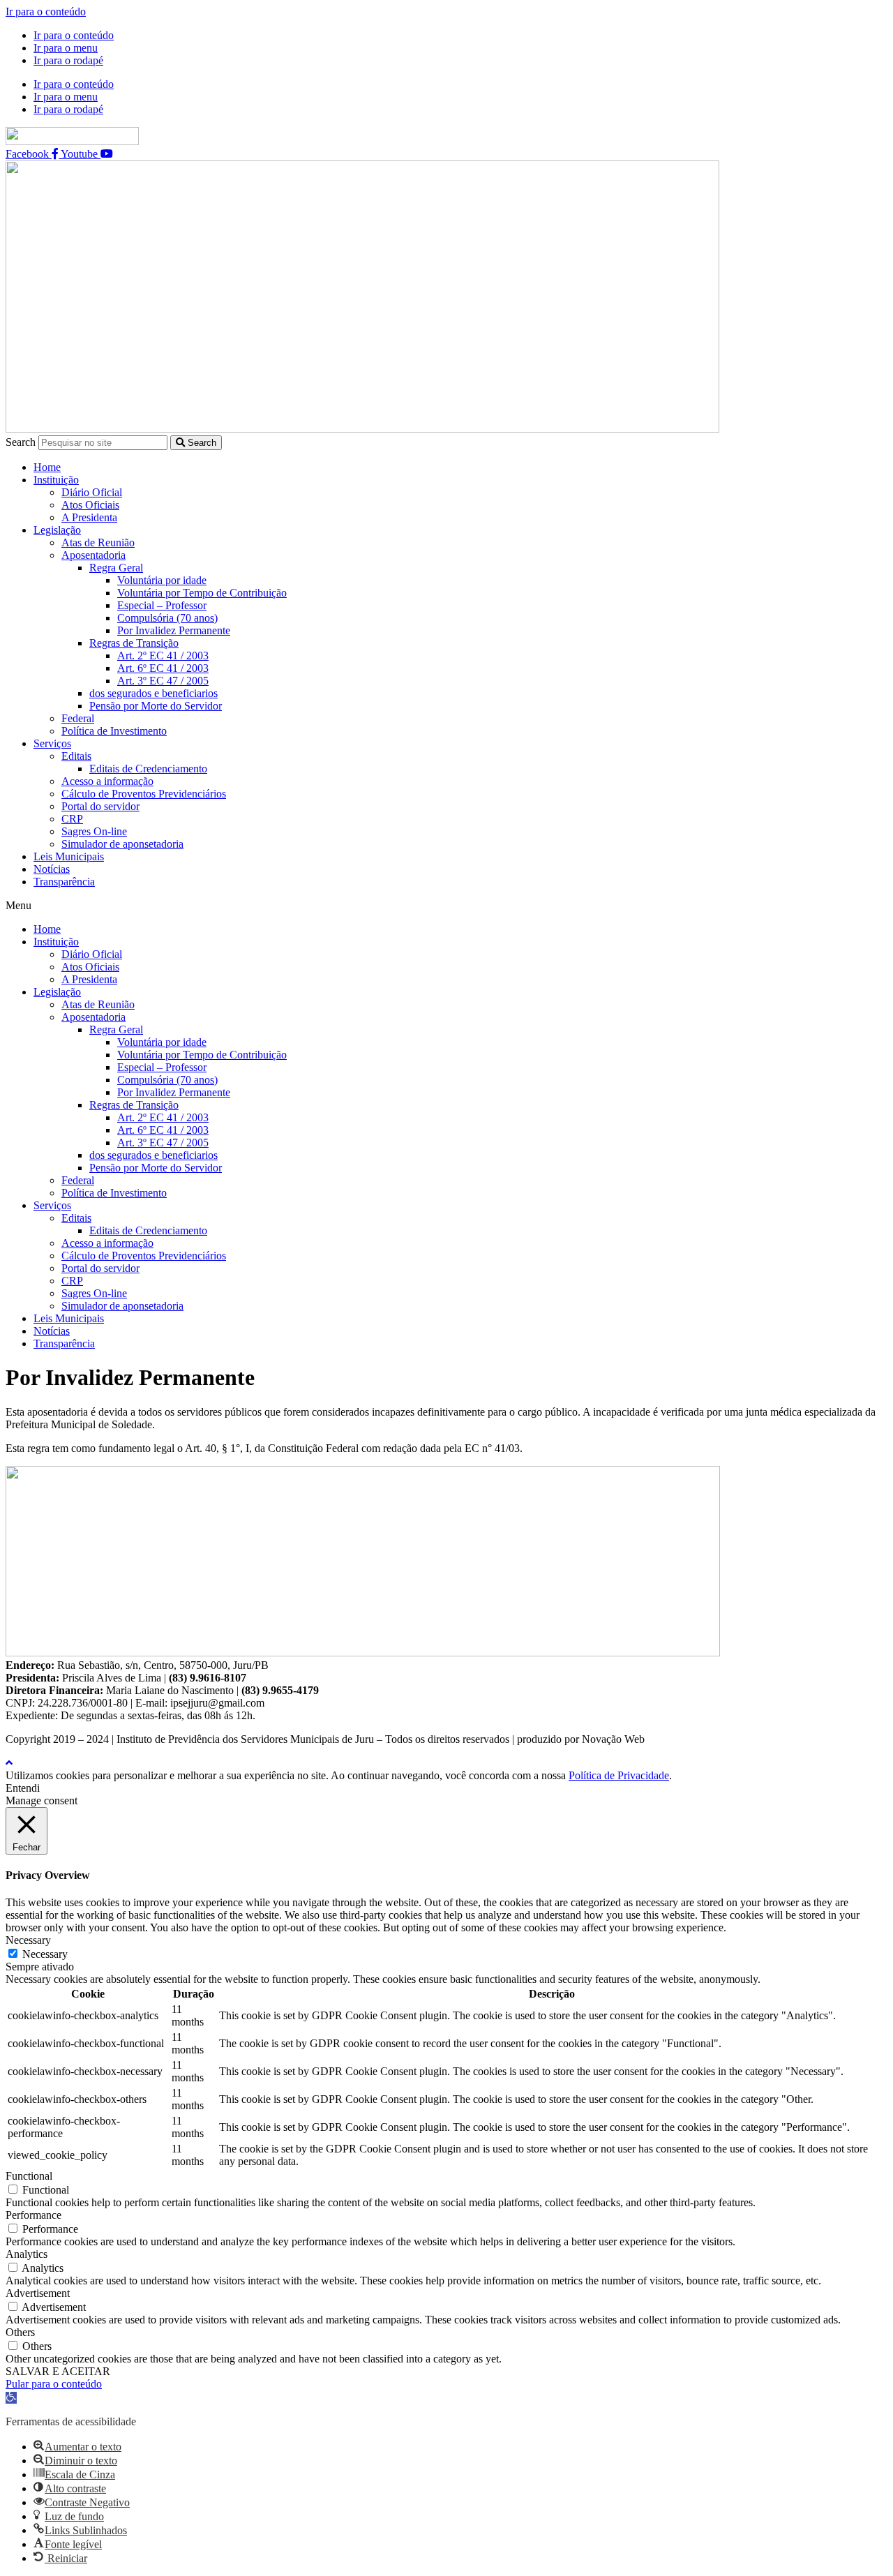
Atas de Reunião (98, 542)
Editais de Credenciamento (148, 769)
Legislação (57, 530)
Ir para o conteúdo (46, 12)
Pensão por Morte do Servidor (156, 706)
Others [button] (20, 2332)
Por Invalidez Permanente (174, 630)
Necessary (45, 1954)
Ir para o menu (66, 48)
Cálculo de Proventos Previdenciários (144, 794)
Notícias (52, 869)
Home (47, 467)
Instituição (56, 480)
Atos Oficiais (90, 505)
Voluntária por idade (162, 580)
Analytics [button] (27, 2254)
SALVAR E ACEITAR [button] (58, 2371)
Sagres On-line (94, 831)
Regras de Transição (134, 643)
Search (21, 442)
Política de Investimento (114, 731)
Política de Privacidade (619, 1775)
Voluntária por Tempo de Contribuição (202, 593)
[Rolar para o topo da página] (9, 1763)
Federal (78, 718)
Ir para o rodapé (68, 60)
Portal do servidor (100, 806)
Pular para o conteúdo (54, 2384)
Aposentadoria (93, 555)
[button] (446, 906)
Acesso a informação (107, 781)
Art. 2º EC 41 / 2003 (163, 656)
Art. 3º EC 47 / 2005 (163, 681)
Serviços (52, 743)
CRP (72, 819)
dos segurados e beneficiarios (153, 693)
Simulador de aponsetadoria (122, 844)
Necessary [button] (28, 1940)
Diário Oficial (92, 492)
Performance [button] (33, 2215)
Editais (76, 756)
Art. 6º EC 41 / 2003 (163, 668)
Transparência (64, 882)
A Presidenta (89, 517)
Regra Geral (116, 568)
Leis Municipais (69, 856)
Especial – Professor (162, 605)
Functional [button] (29, 2176)
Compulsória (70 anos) (167, 618)
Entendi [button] (23, 1788)
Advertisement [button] (38, 2293)
